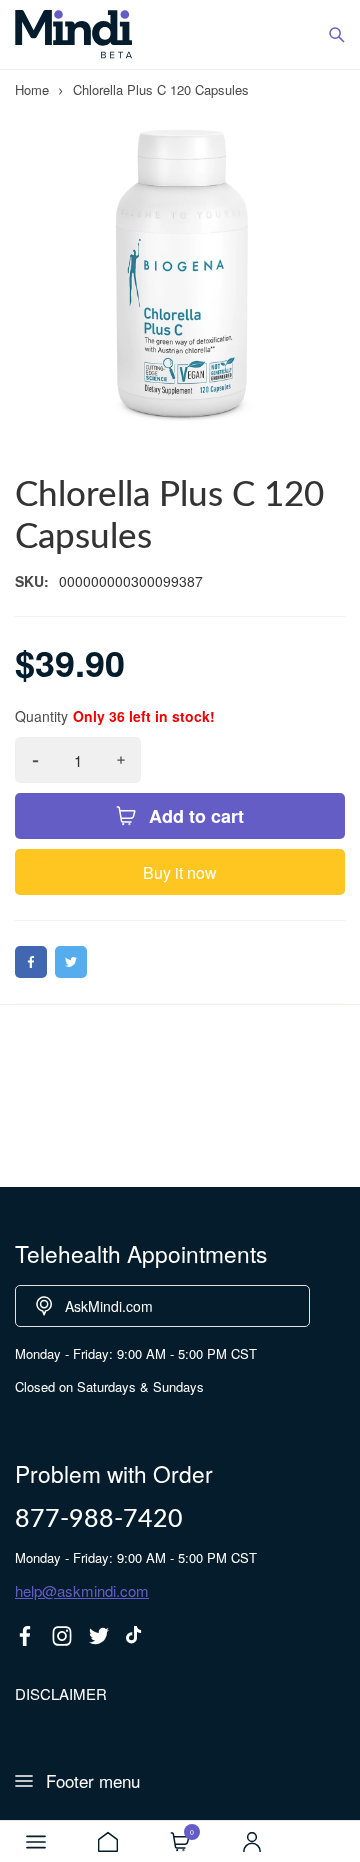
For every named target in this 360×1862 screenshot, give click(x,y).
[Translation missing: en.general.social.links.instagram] (62, 1636)
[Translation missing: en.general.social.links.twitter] (99, 1636)
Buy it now (180, 872)
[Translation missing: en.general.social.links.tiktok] (136, 1636)
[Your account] (252, 1842)
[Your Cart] (180, 1842)
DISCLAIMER (61, 1693)
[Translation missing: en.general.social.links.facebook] (25, 1636)
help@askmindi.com (82, 1590)
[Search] (337, 35)
